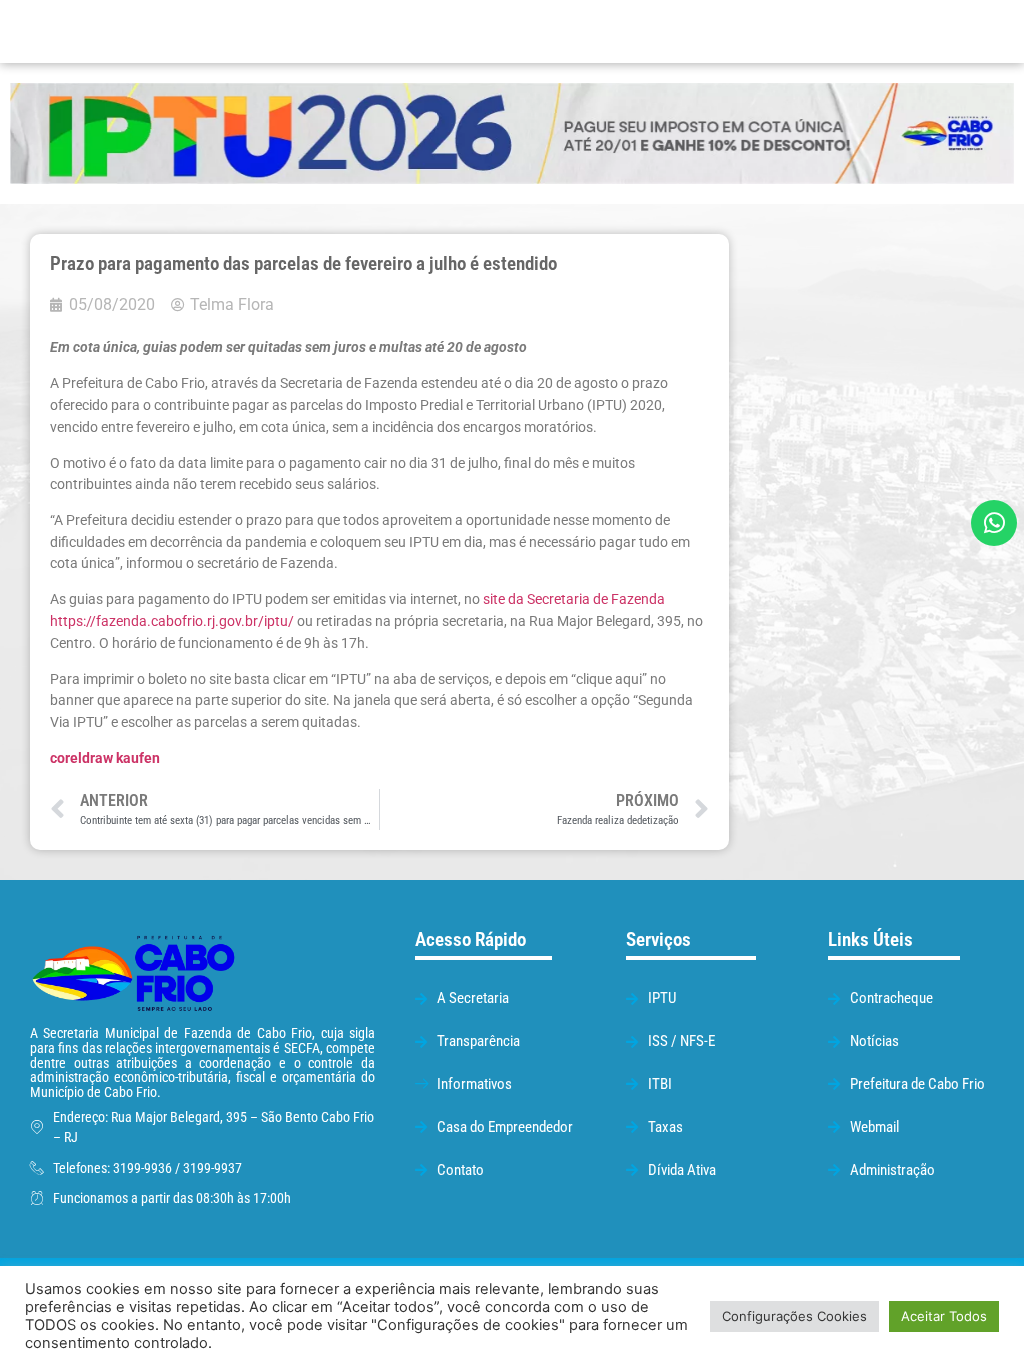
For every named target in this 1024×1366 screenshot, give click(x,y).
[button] (651, 31)
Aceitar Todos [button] (944, 1316)
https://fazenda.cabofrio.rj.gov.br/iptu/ (172, 621)
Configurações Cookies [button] (794, 1316)
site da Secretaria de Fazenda (574, 599)
